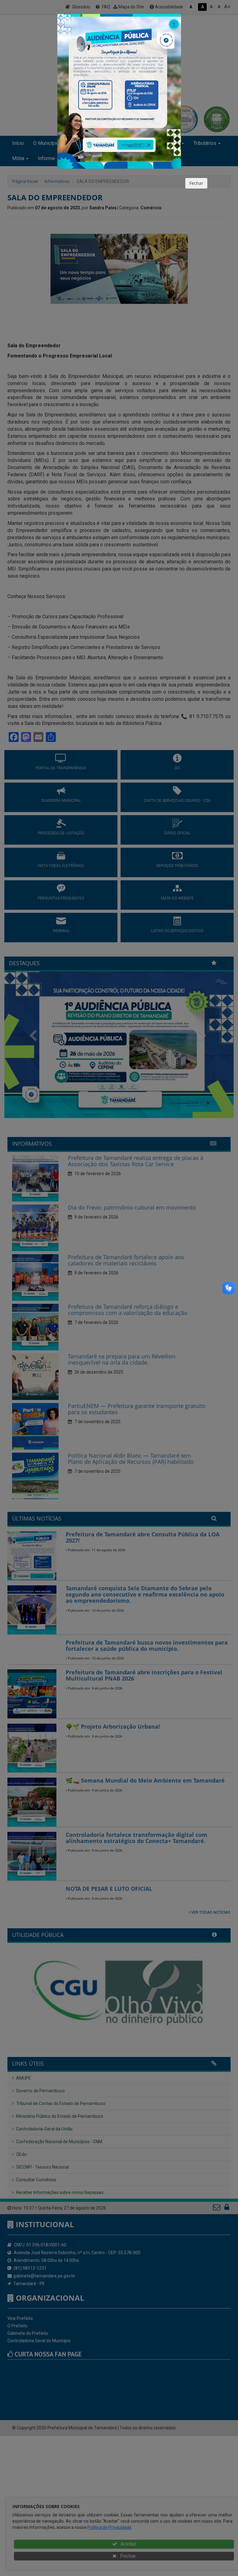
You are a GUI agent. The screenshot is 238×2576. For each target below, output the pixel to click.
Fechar (196, 183)
